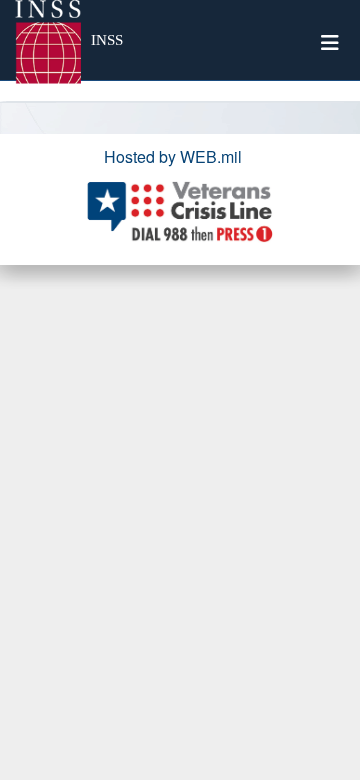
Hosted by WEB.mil (173, 156)
